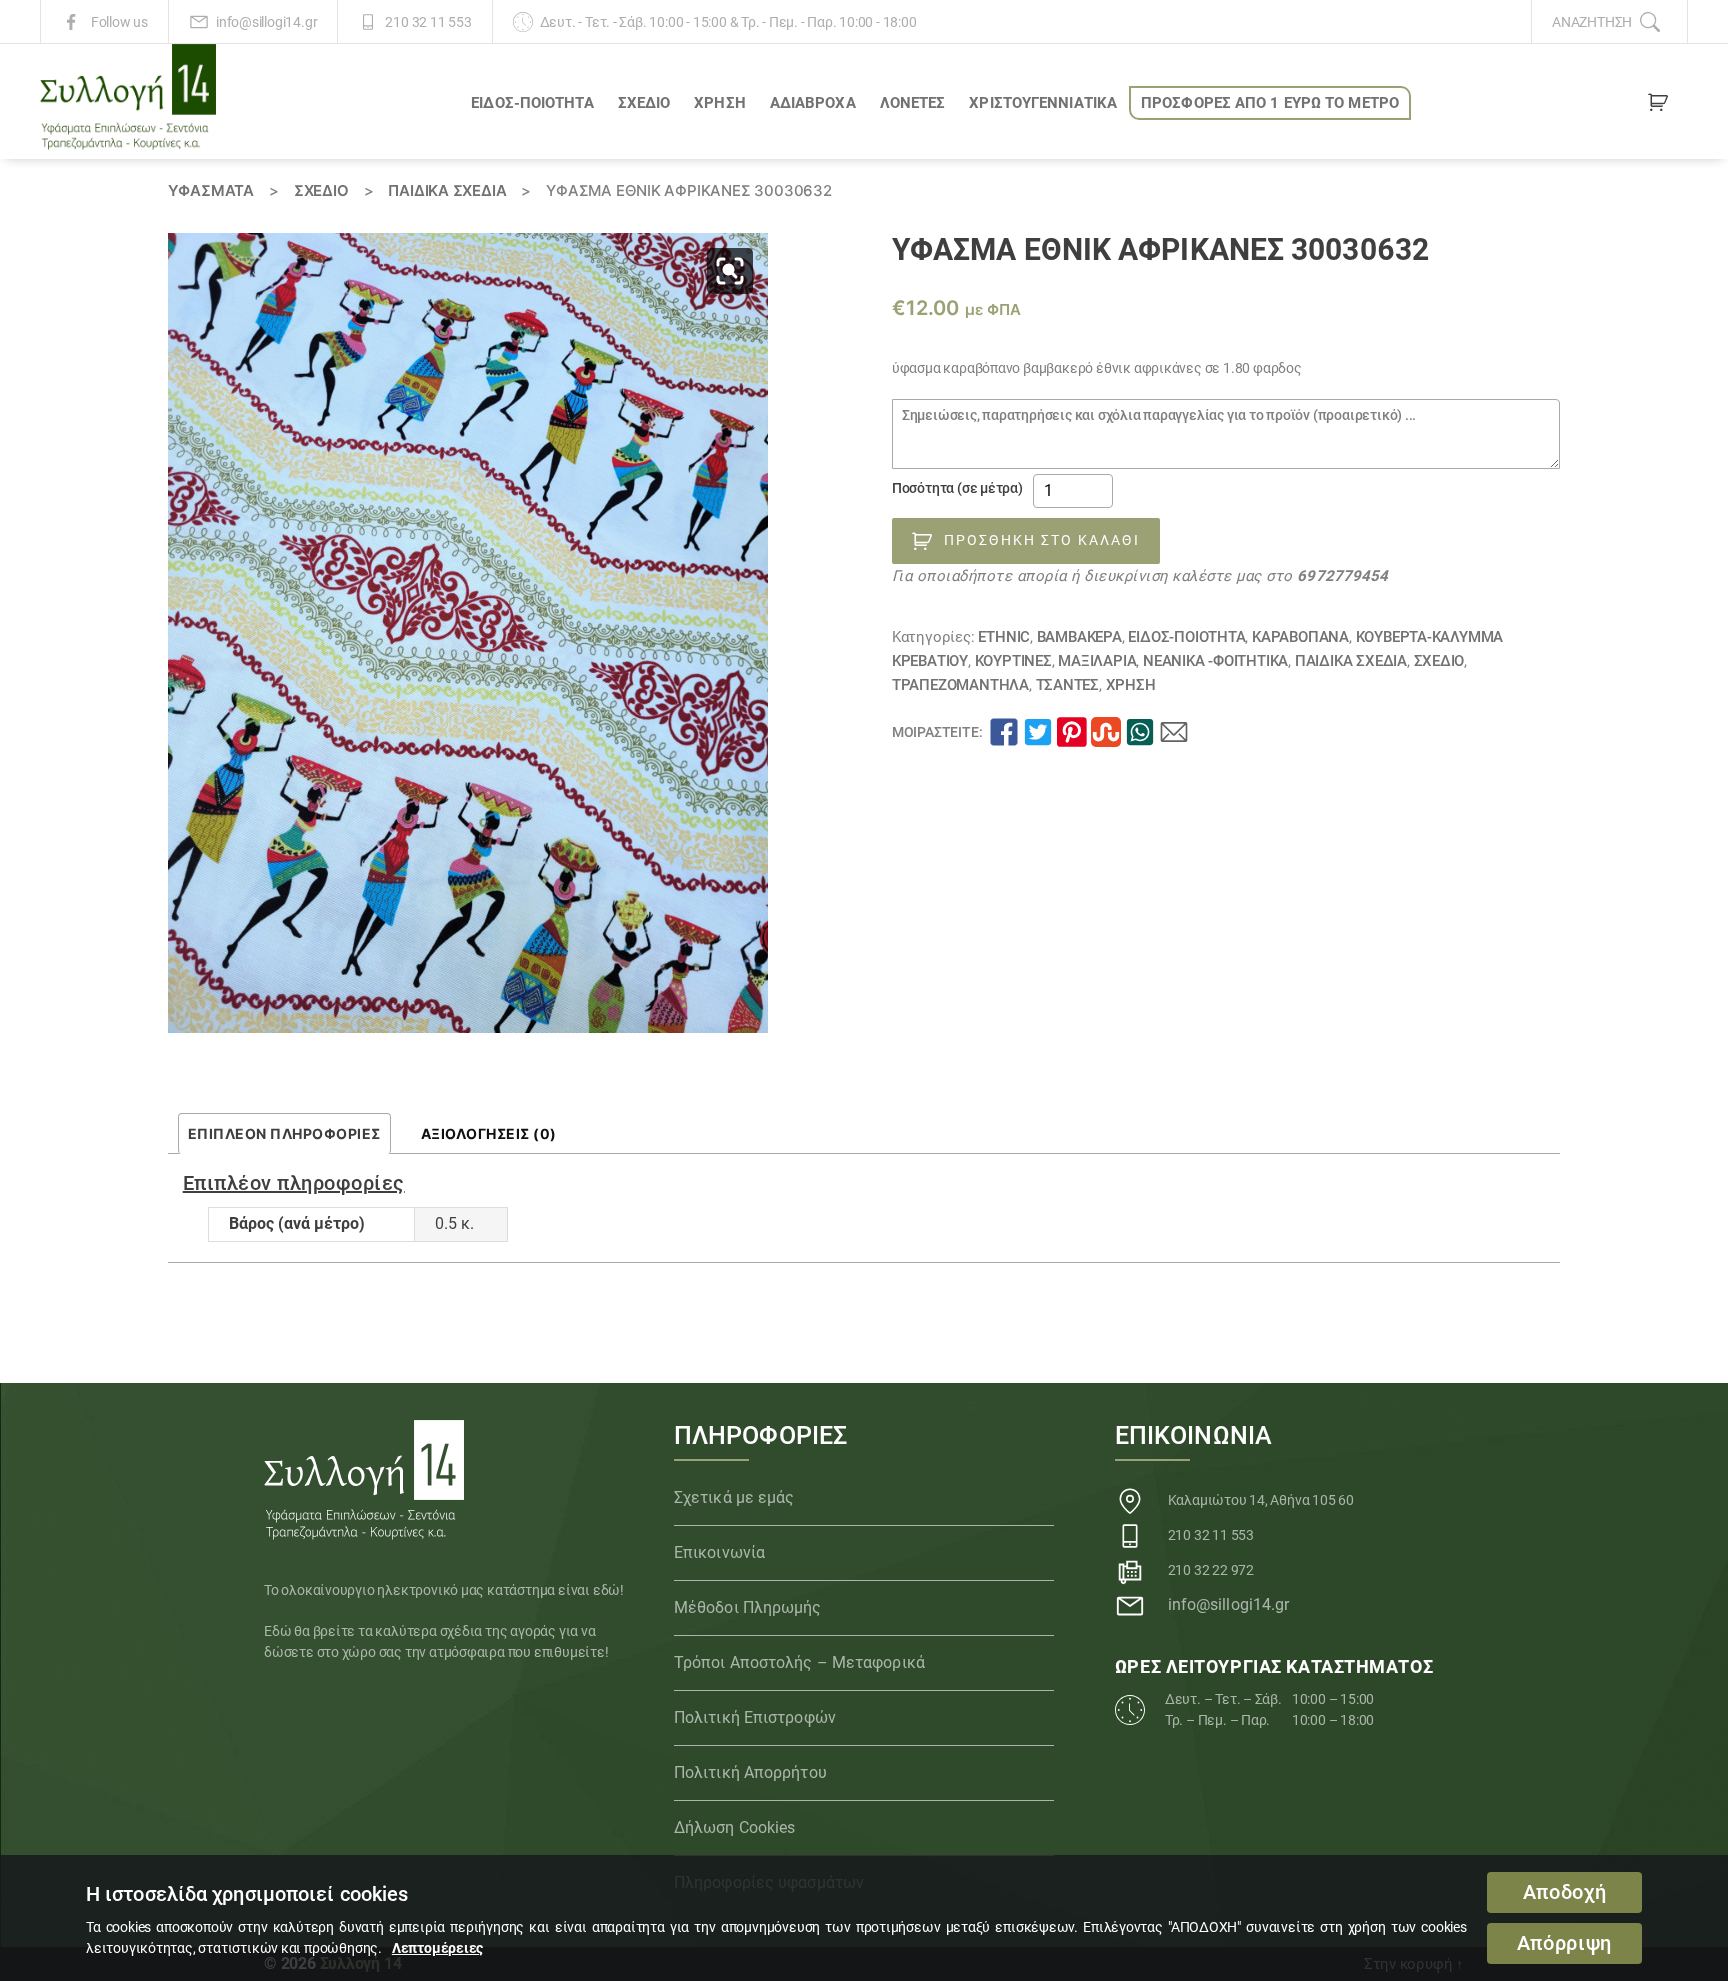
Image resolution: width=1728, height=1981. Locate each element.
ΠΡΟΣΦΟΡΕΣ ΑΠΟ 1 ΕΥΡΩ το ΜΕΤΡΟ (1270, 103)
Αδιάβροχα (813, 103)
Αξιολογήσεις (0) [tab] (489, 1133)
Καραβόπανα (1300, 637)
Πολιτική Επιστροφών (755, 1717)
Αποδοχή (1565, 1892)
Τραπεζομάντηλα (960, 685)
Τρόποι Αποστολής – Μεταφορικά (799, 1662)
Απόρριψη (1564, 1943)
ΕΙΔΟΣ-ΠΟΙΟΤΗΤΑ (532, 103)
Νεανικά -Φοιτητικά (1215, 661)
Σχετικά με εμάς (734, 1497)
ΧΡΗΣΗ (720, 103)
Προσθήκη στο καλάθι (1042, 540)
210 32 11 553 (428, 22)
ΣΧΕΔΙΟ (644, 103)
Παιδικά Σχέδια (447, 190)
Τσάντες (1068, 685)
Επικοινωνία (719, 1552)
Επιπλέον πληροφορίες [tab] (284, 1133)
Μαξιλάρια (1097, 661)
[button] (730, 271)
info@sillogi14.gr (266, 22)
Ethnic (1004, 637)
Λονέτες (913, 103)
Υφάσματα (211, 190)
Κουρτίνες (1013, 661)
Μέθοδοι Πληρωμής (748, 1607)
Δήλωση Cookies (734, 1827)
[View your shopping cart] (1658, 106)
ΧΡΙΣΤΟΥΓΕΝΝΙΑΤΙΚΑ (1043, 103)
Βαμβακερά (1079, 637)
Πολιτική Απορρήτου (750, 1772)
